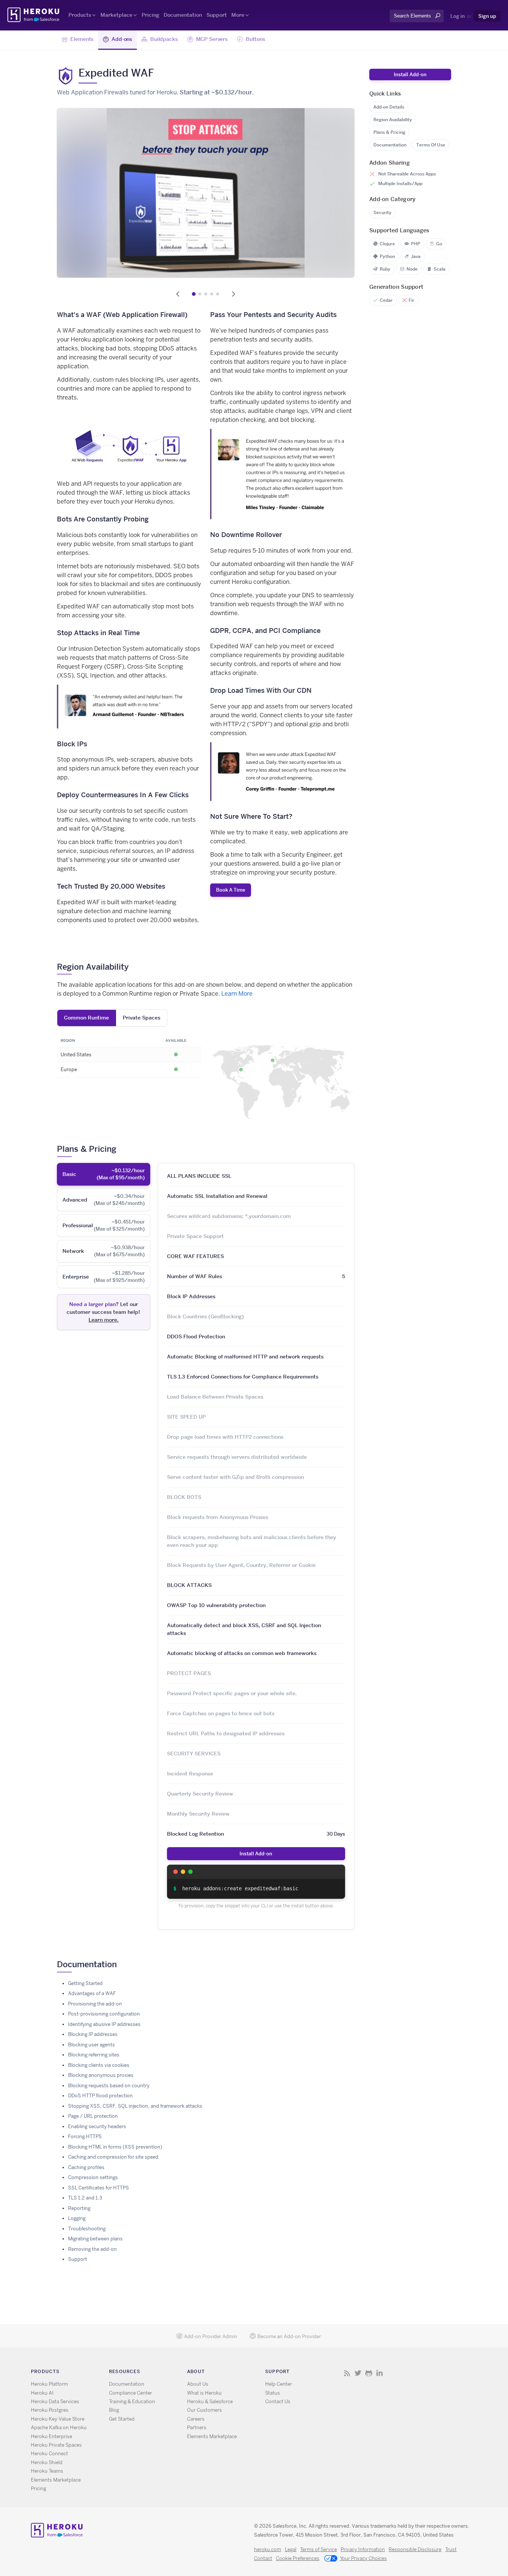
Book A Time (231, 890)
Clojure (387, 244)
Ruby (385, 269)
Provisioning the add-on (95, 2004)
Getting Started (85, 1983)
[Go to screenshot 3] (206, 294)
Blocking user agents (91, 2045)
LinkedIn (380, 2373)
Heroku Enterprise (52, 2436)
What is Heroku (204, 2393)
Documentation (183, 15)
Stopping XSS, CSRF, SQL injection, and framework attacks (135, 2106)
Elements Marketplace (56, 2480)
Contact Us (278, 2402)
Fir (411, 300)
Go (439, 244)
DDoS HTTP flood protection (100, 2096)
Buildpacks (164, 39)
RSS (347, 2373)
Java (416, 256)
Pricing (150, 15)
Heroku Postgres (50, 2410)
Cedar (386, 300)
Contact (263, 2558)
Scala (440, 269)
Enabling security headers (97, 2126)
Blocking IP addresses (93, 2034)
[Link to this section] (134, 967)
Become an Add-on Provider (289, 2336)
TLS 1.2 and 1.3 (85, 2198)
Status (273, 2393)
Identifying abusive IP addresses (104, 2024)
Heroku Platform (49, 2384)
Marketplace (116, 15)
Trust (451, 2549)
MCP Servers (212, 39)
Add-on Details (389, 107)
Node (412, 269)
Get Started (122, 2419)
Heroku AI (42, 2393)
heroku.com (268, 2549)
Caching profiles (86, 2167)
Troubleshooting (87, 2229)
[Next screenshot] (234, 294)
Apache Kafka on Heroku (59, 2428)
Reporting (79, 2208)
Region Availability (393, 119)
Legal (291, 2549)
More (238, 15)
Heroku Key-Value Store (58, 2419)
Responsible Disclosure (415, 2549)
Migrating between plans (95, 2239)
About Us (198, 2384)
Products (80, 15)
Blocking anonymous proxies (101, 2075)
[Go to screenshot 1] (194, 294)
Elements (82, 39)
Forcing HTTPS (85, 2137)
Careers (196, 2419)
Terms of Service (319, 2549)
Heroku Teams (47, 2471)
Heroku (34, 15)
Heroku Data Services (55, 2402)
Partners (197, 2428)
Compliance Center (131, 2393)
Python (387, 256)
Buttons (255, 39)
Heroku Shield (47, 2462)
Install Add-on (256, 1853)
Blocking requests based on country (109, 2086)
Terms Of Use (431, 145)
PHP (416, 244)
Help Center (279, 2384)
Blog (114, 2410)
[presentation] (104, 1174)
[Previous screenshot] (178, 294)
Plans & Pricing (389, 132)
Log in (458, 16)
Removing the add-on (92, 2249)
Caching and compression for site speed (113, 2157)
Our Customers (205, 2410)
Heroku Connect (49, 2454)
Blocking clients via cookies (99, 2065)
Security (382, 212)
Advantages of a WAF (92, 1993)
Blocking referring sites (94, 2055)
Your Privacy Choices (363, 2558)
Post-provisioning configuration (104, 2014)
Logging (77, 2218)
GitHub (369, 2373)
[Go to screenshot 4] (212, 294)
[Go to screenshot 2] (200, 294)
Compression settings (93, 2177)
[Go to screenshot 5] (218, 294)
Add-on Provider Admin (211, 2336)
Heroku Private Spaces (56, 2445)
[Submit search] (392, 23)
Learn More (237, 994)
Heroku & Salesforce (210, 2402)
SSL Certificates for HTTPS (99, 2188)
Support (217, 15)
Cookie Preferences (298, 2558)
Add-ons (122, 39)
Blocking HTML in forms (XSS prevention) (115, 2147)
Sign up (487, 16)
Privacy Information (363, 2549)
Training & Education (132, 2402)
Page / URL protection (93, 2116)
